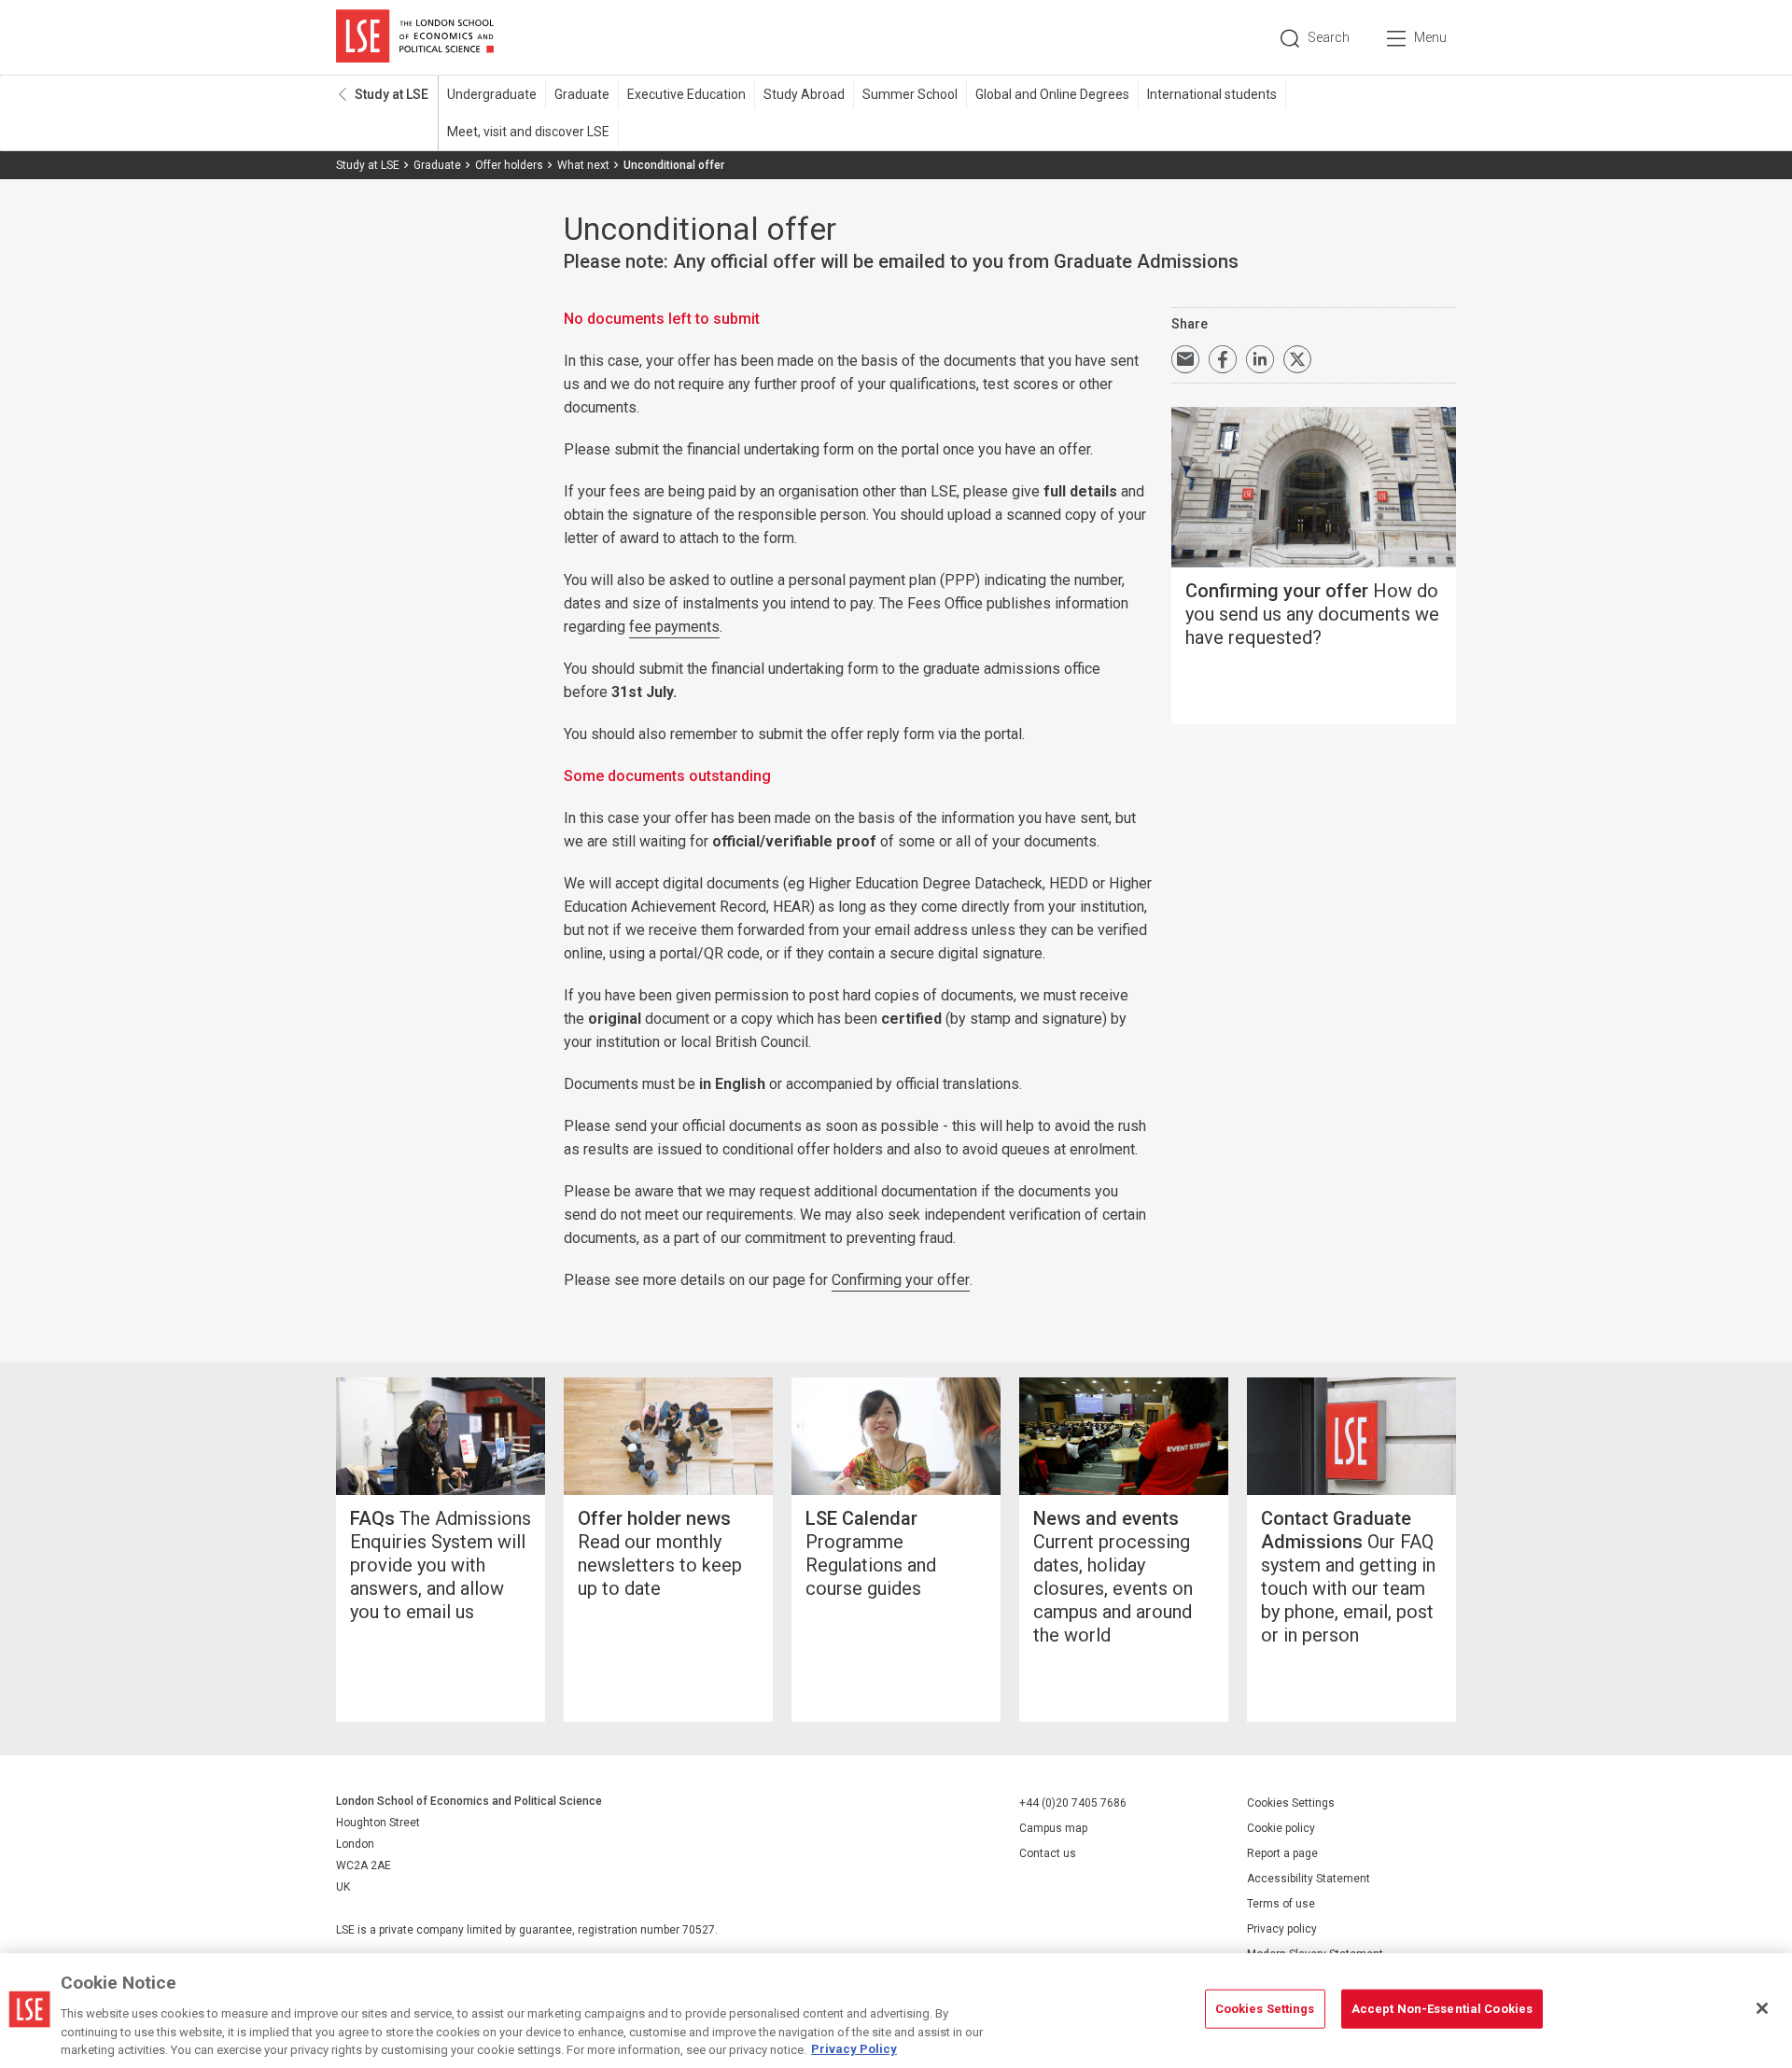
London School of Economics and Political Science (415, 37)
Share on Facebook (1223, 359)
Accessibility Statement (1309, 1879)
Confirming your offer (901, 1280)
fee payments (674, 627)
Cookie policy (1281, 1828)
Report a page (1282, 1853)
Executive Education (686, 94)
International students (1212, 94)
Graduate (582, 94)
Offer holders (509, 165)
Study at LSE (392, 94)
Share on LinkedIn (1260, 359)
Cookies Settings (1291, 1803)
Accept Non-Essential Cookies (1442, 2009)
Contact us (1048, 1853)
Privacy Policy (854, 2049)
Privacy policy (1282, 1929)
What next (583, 165)
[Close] (1762, 2008)
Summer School (910, 94)
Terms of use (1281, 1904)
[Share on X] (1297, 359)
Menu (1430, 37)
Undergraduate (492, 94)
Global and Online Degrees (1052, 94)
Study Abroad (804, 94)
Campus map (1053, 1828)
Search (1329, 37)
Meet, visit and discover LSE (528, 132)
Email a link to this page (1185, 359)
